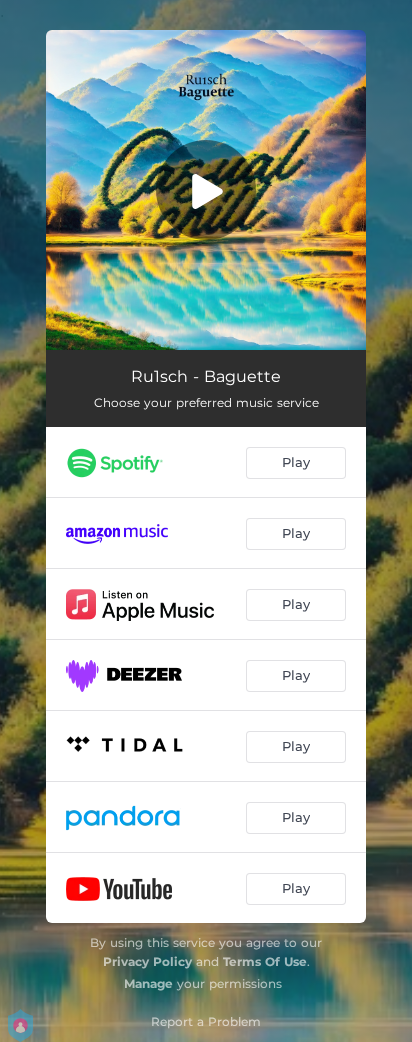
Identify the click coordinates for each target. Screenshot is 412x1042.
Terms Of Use (265, 961)
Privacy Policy (147, 961)
